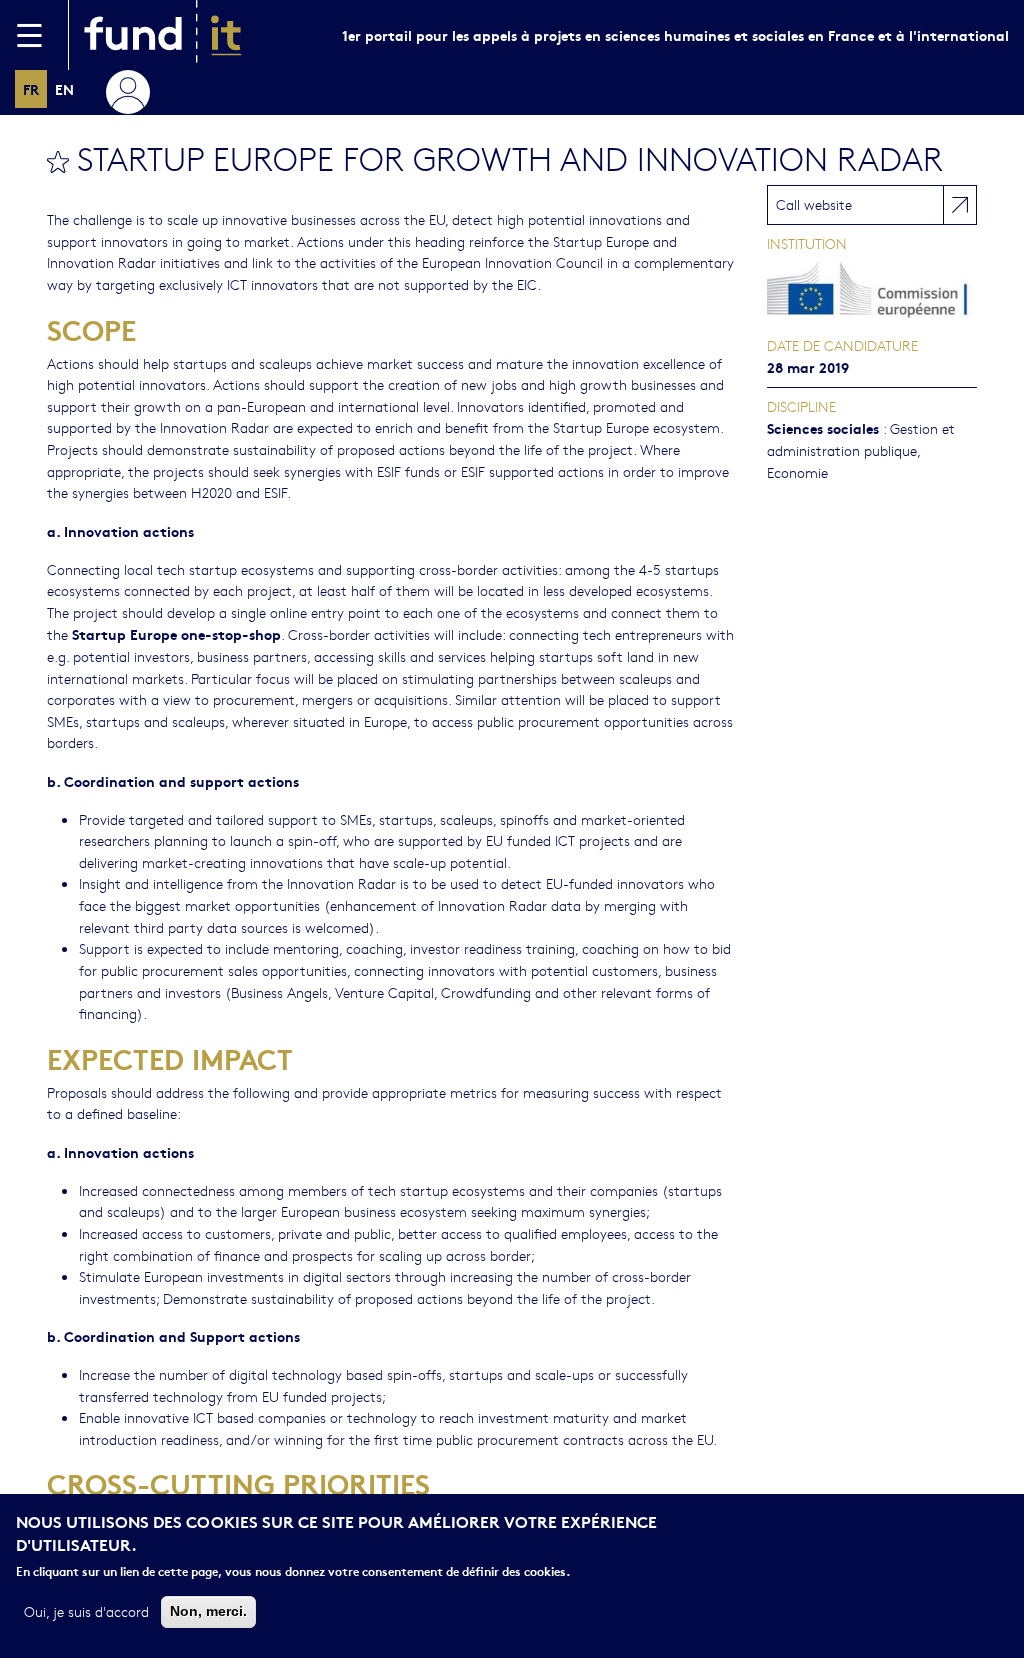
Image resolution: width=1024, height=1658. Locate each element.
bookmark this (58, 162)
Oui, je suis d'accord (86, 1611)
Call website (814, 204)
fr (31, 88)
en (64, 88)
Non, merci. (208, 1611)
